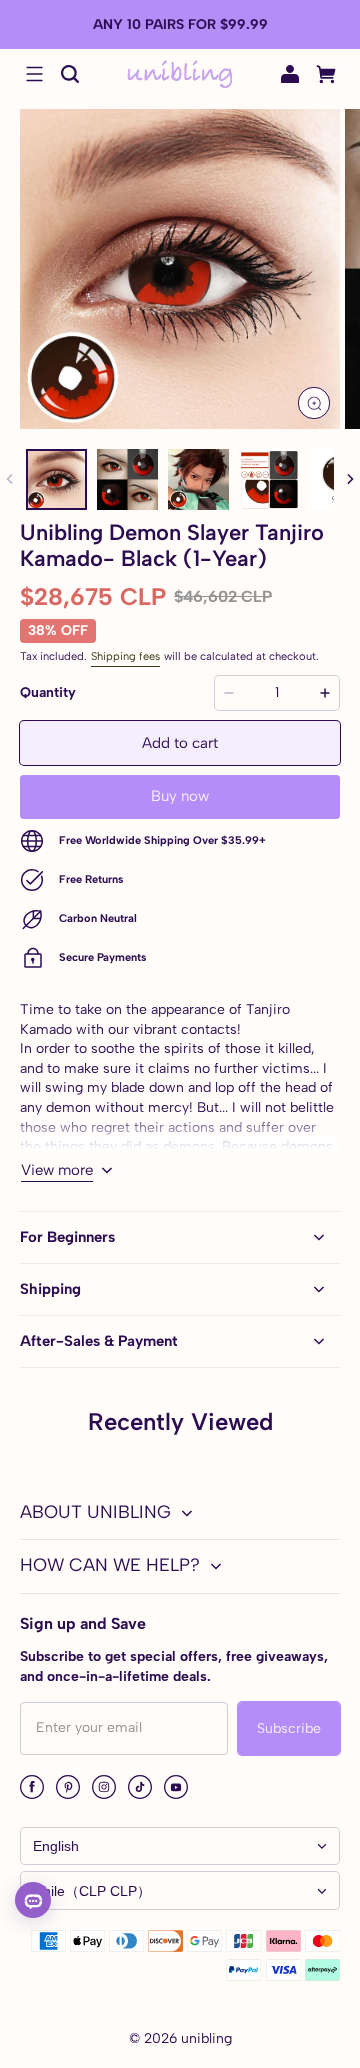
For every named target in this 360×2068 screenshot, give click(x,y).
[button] (34, 74)
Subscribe (289, 1728)
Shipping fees (125, 656)
